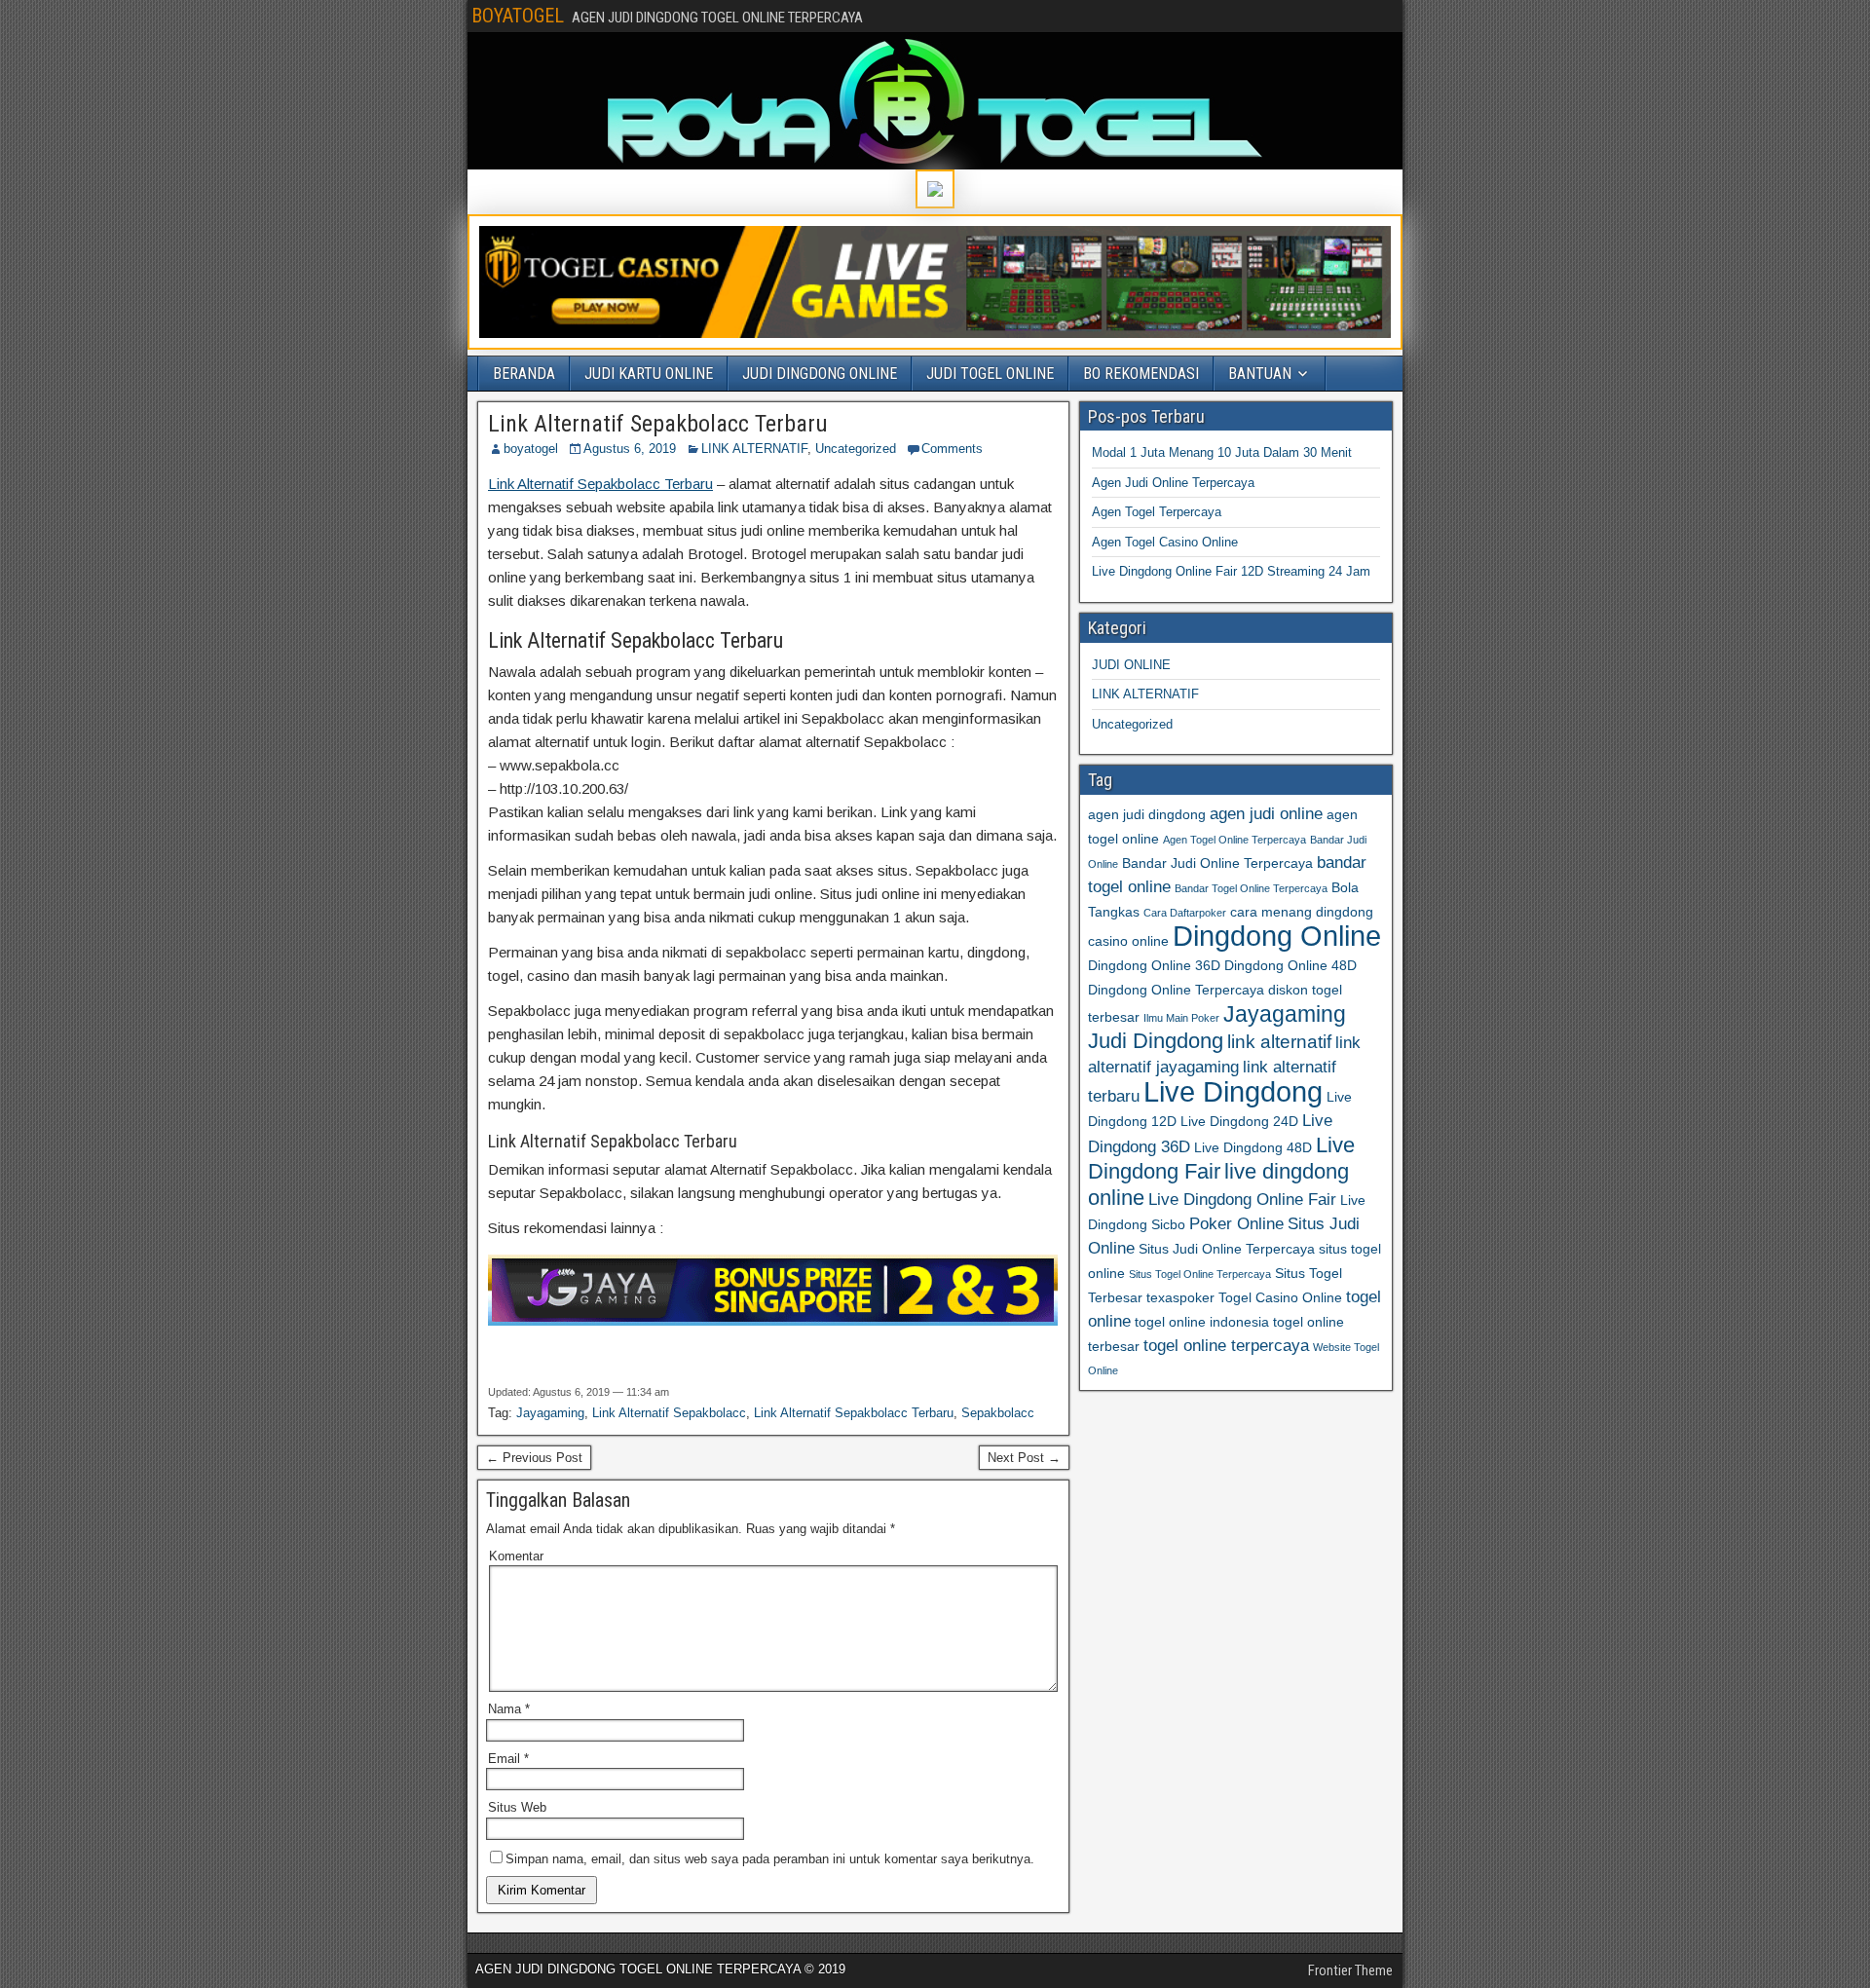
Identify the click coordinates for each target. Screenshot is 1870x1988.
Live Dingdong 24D (1239, 1121)
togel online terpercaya (1226, 1346)
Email (508, 1759)
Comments (952, 449)
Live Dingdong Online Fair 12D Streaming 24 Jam (1231, 571)
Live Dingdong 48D (1253, 1147)
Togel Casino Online (1280, 1297)
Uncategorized (856, 449)
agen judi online (1266, 814)
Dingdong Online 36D (1154, 965)
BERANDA (524, 374)
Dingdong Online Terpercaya (1176, 990)
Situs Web (517, 1807)
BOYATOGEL (518, 16)
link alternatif (1279, 1042)
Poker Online (1236, 1224)
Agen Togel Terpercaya (1157, 512)
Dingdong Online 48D (1290, 965)
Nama (509, 1709)
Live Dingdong (1233, 1091)
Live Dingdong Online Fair (1242, 1200)
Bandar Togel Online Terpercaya (1251, 888)
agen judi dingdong (1147, 814)
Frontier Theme (1350, 1970)
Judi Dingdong (1156, 1041)
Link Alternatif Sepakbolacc (669, 1413)
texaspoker (1180, 1297)
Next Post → (1024, 1458)
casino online (1128, 941)
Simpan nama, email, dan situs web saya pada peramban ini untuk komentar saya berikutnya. (770, 1859)
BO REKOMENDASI (1141, 374)
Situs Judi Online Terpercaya (1227, 1249)
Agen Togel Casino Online (1165, 542)
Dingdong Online (1277, 936)
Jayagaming (550, 1413)
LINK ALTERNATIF (754, 449)
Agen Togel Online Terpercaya (1234, 840)
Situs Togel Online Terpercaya (1200, 1274)
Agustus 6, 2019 (630, 449)
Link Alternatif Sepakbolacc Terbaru (658, 424)
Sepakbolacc (998, 1413)
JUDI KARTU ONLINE (649, 374)
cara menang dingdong (1302, 912)
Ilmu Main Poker (1181, 1018)
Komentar (516, 1556)
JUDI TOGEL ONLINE (990, 374)
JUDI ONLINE (1131, 665)
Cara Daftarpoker (1185, 913)
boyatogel (531, 449)
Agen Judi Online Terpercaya (1173, 483)
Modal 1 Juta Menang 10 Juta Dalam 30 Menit (1222, 452)
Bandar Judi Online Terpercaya (1217, 863)
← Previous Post (534, 1458)
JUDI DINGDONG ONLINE (820, 374)
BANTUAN (1260, 374)
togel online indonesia (1202, 1322)
